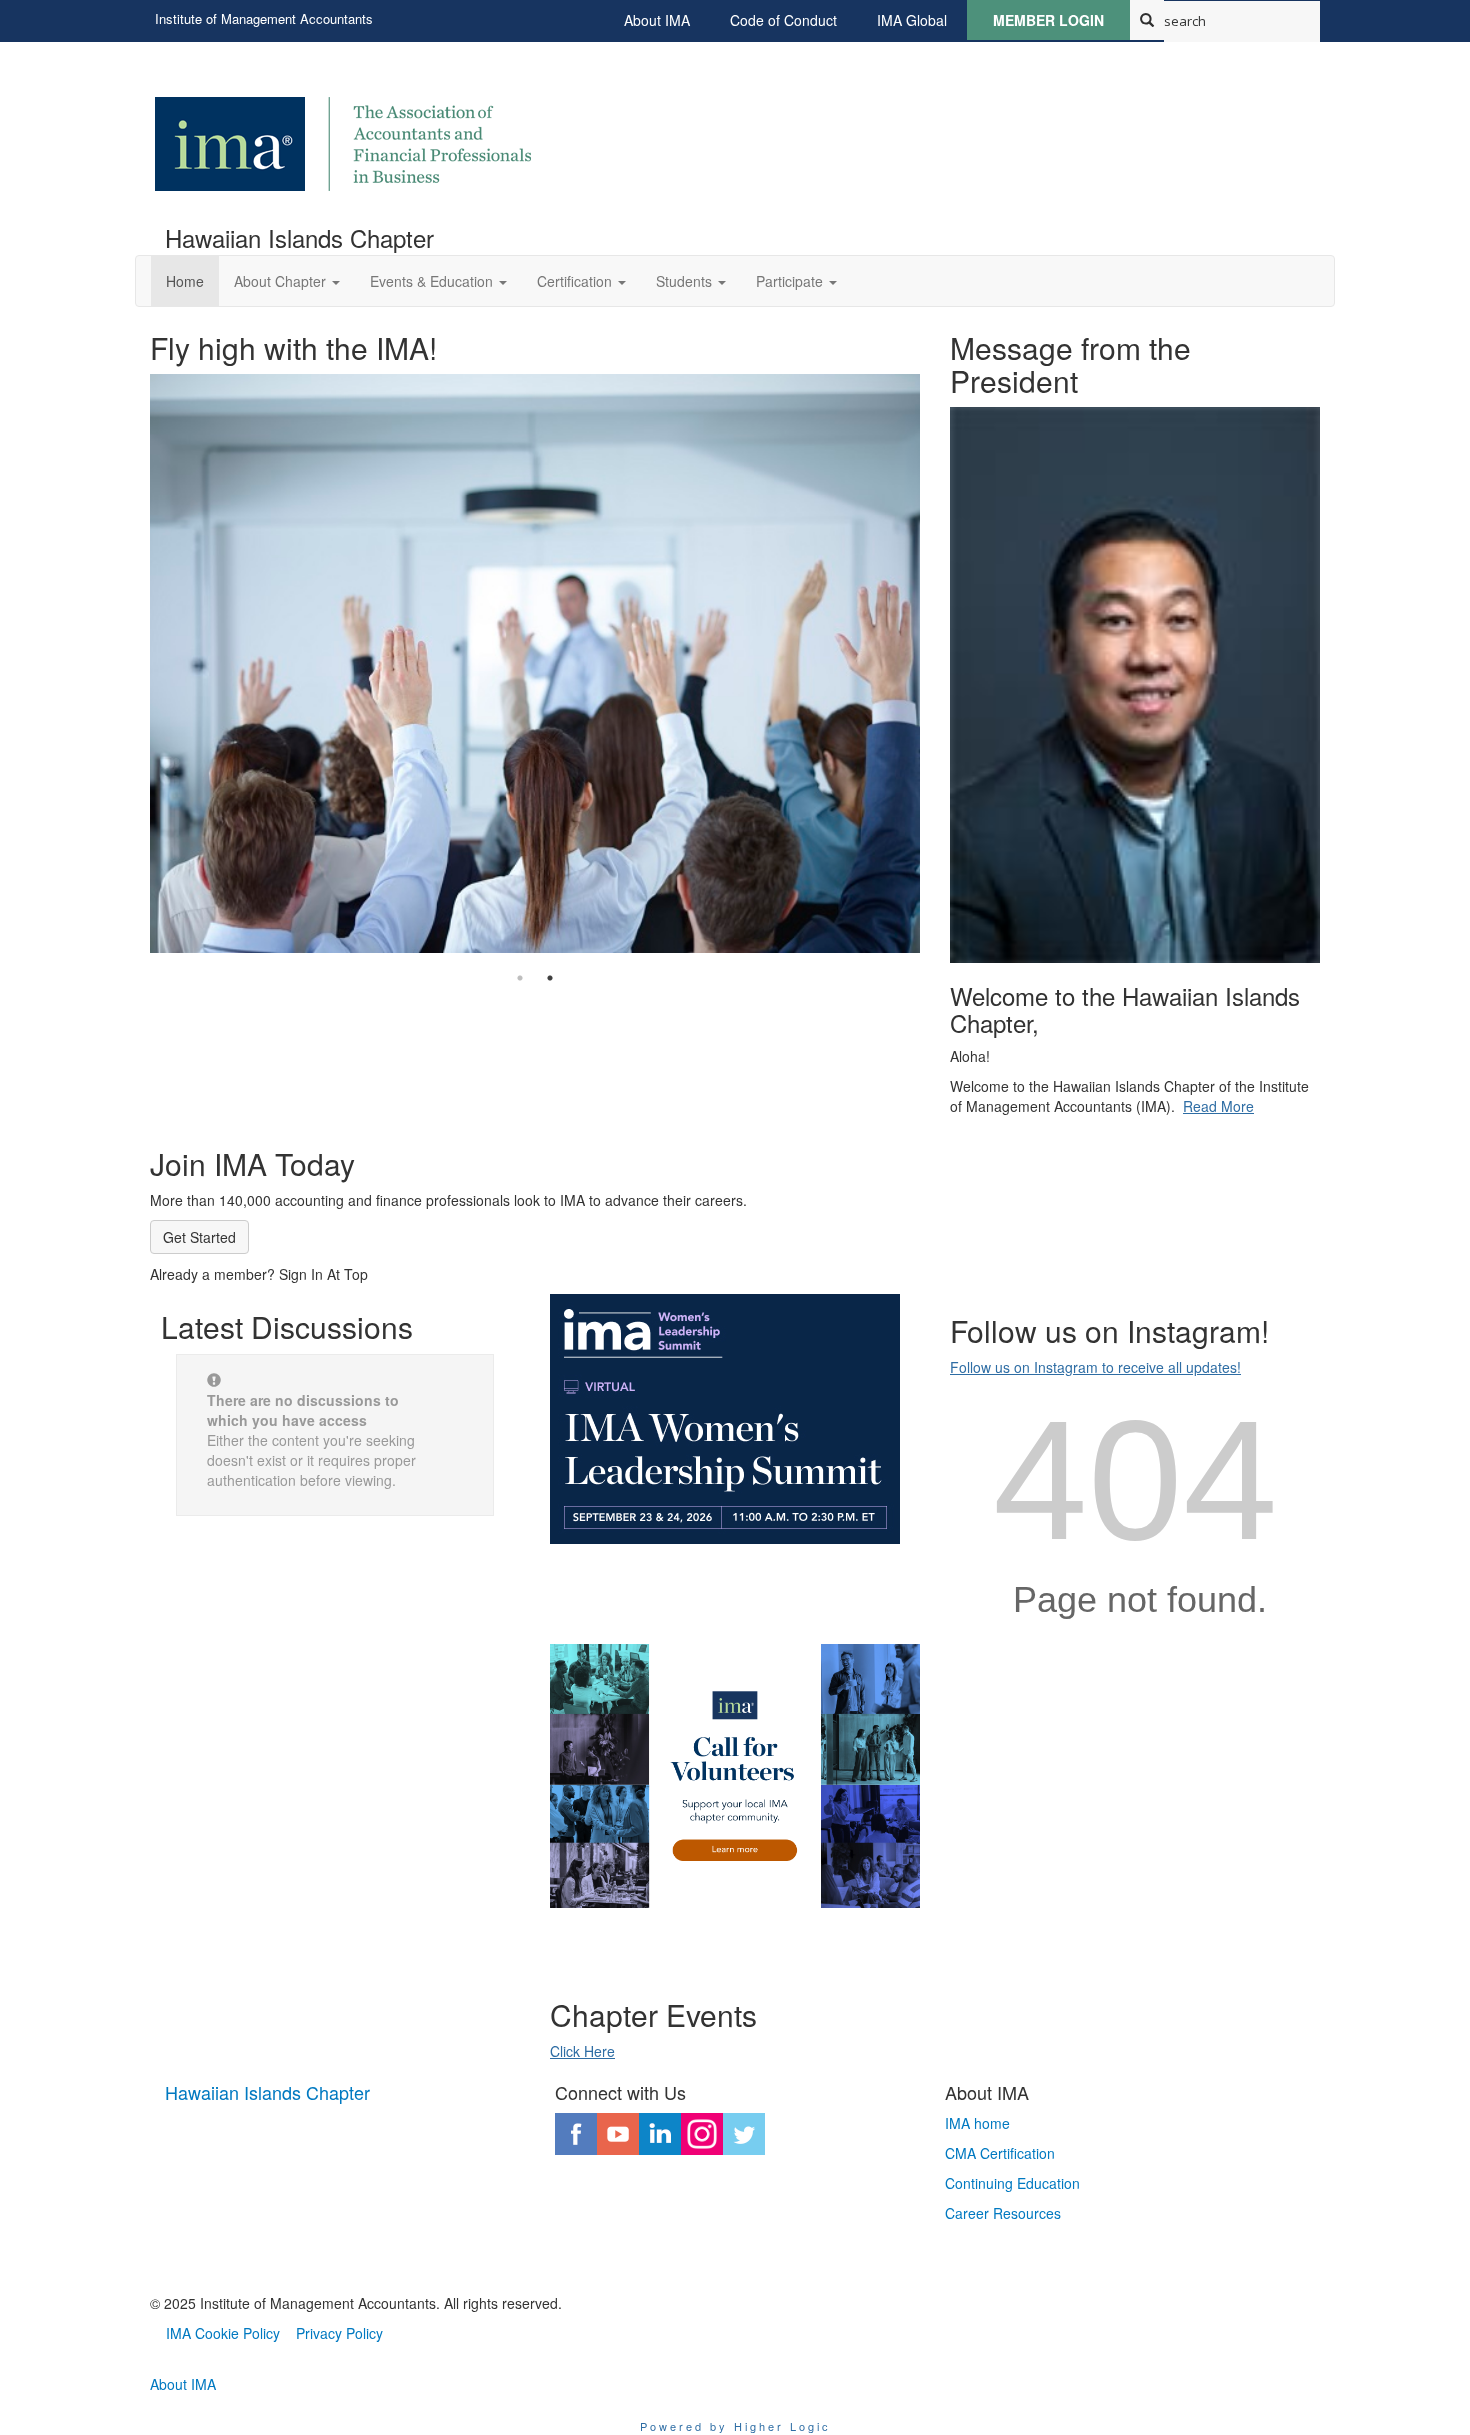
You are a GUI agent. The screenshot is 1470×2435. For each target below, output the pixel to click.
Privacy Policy (339, 2333)
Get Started (199, 1237)
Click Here (582, 2051)
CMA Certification (1000, 2153)
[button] (287, 281)
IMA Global (912, 20)
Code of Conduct (783, 20)
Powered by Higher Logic (735, 2426)
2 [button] (550, 978)
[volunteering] (735, 1776)
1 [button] (520, 978)
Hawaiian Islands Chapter (267, 2092)
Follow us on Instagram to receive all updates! (1095, 1367)
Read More (1218, 1106)
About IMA (657, 20)
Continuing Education (1012, 2183)
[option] (535, 637)
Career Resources (1003, 2213)
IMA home (977, 2123)
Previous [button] (135, 637)
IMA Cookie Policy (223, 2333)
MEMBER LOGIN (1048, 20)
